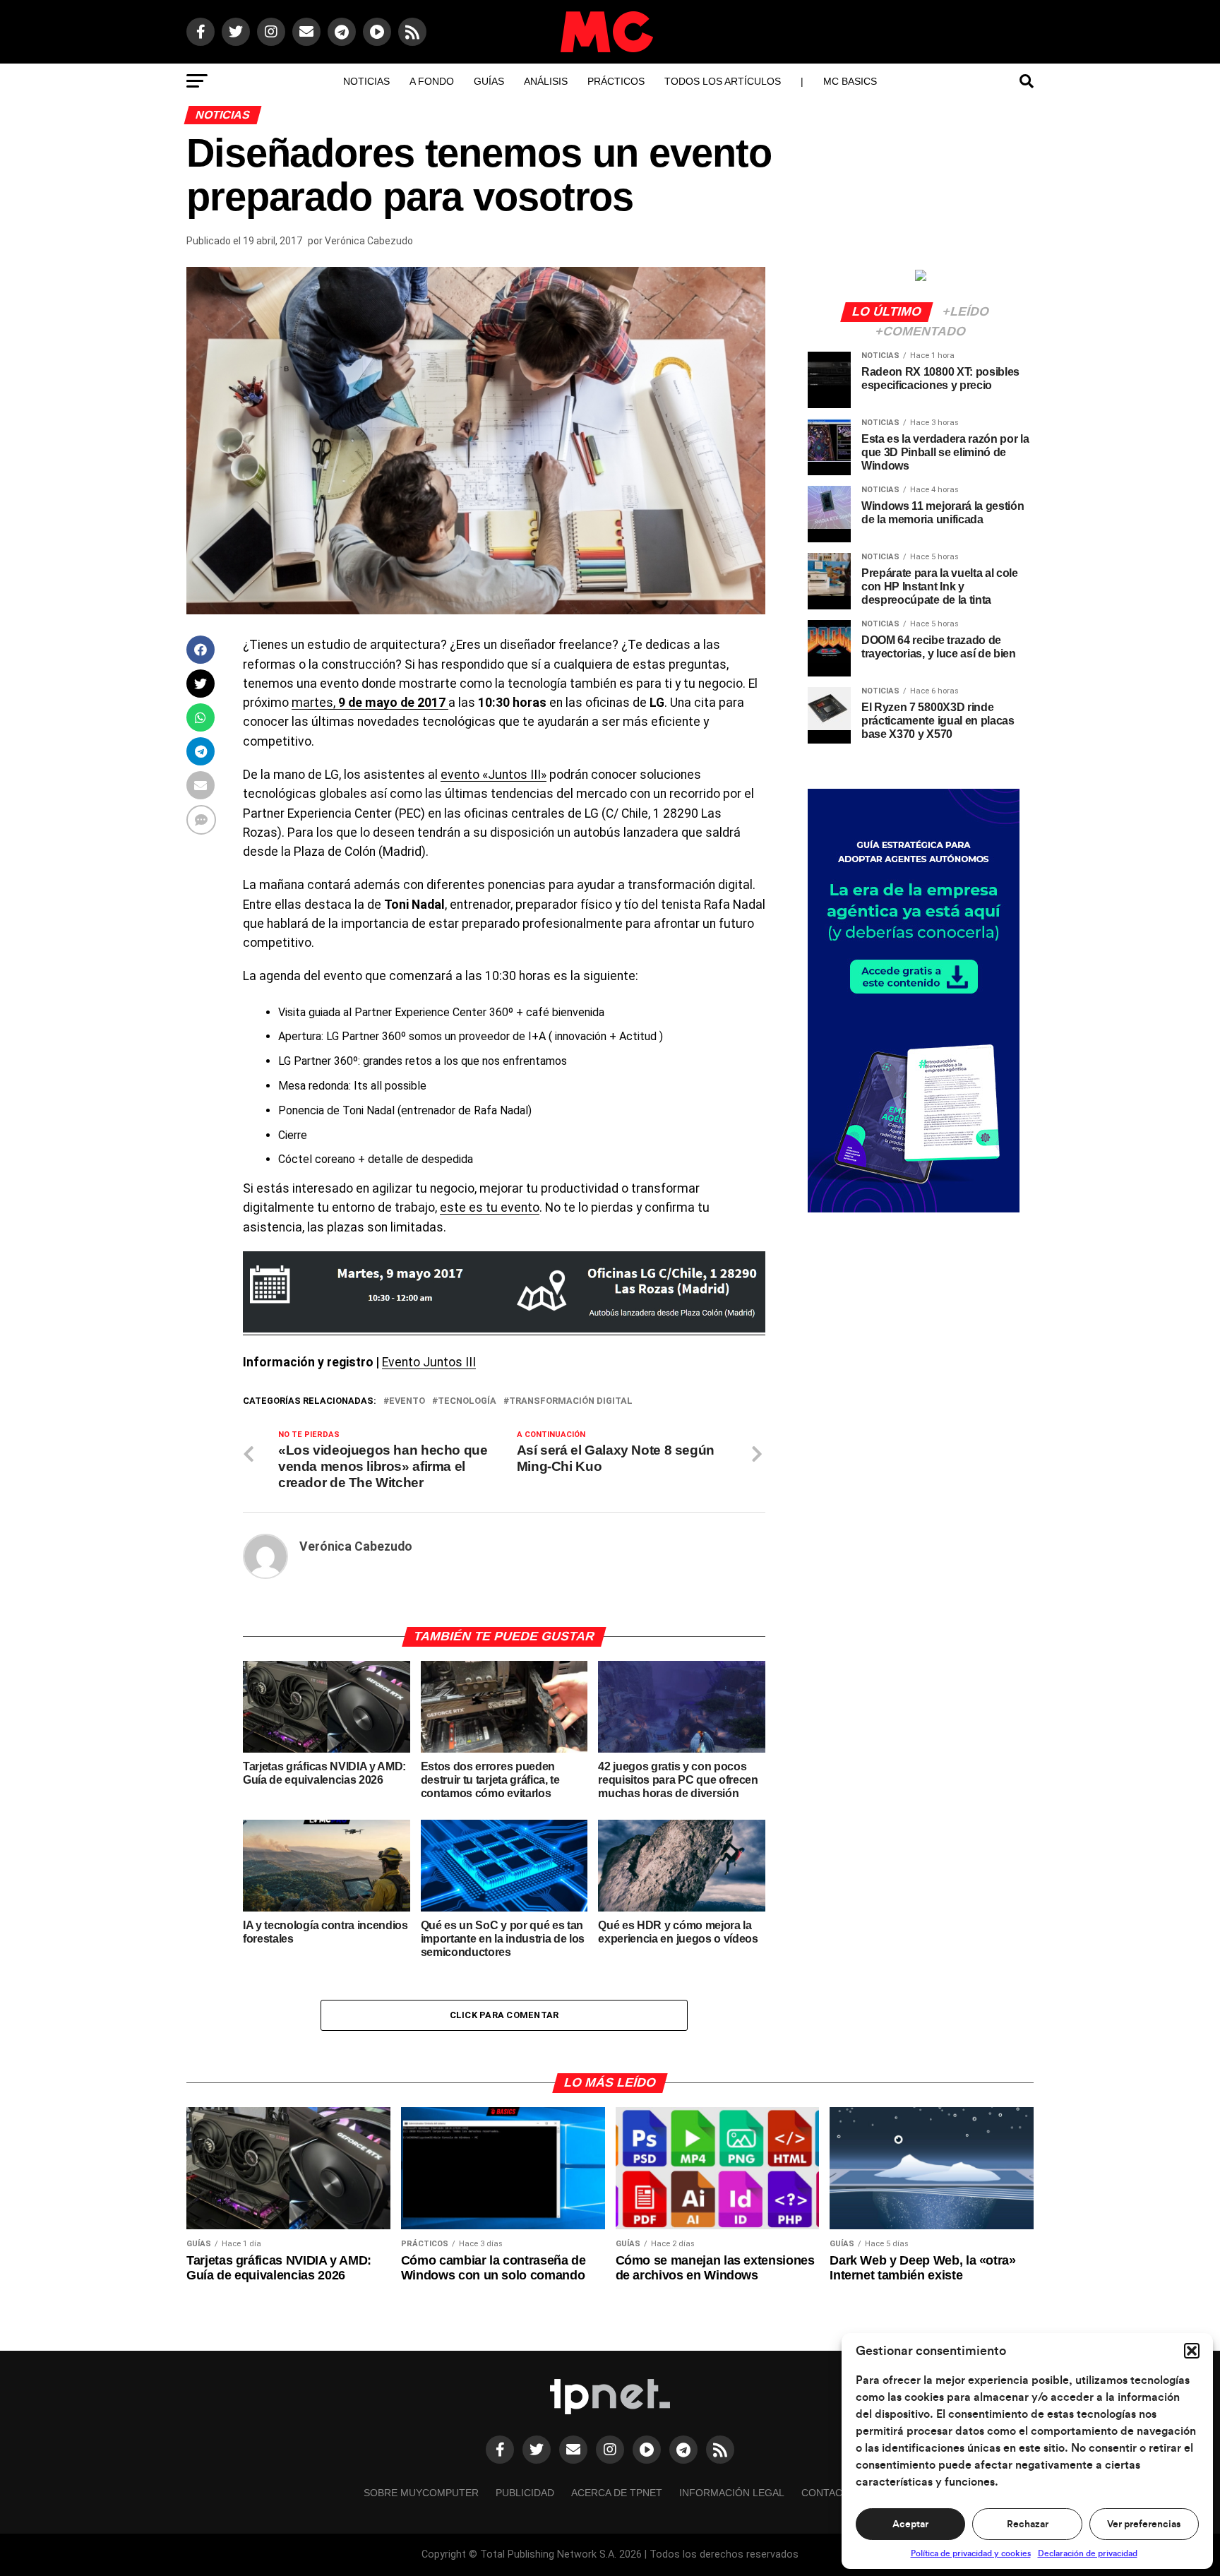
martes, (370, 703)
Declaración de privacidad (1088, 2553)
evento (407, 1401)
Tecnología (467, 1401)
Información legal (732, 2493)
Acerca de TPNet (617, 2493)
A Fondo (432, 81)
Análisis (546, 81)
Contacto (829, 2493)
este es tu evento (490, 1207)
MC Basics (850, 81)
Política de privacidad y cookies (971, 2553)
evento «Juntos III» (494, 775)
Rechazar (1028, 2524)
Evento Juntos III (429, 1362)
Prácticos (616, 81)
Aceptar (910, 2524)
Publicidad (525, 2493)
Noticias (366, 81)
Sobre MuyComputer (421, 2493)
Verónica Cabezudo (369, 241)
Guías (489, 81)
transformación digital (571, 1401)
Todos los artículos (723, 81)
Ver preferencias (1144, 2524)
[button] (1192, 2351)
